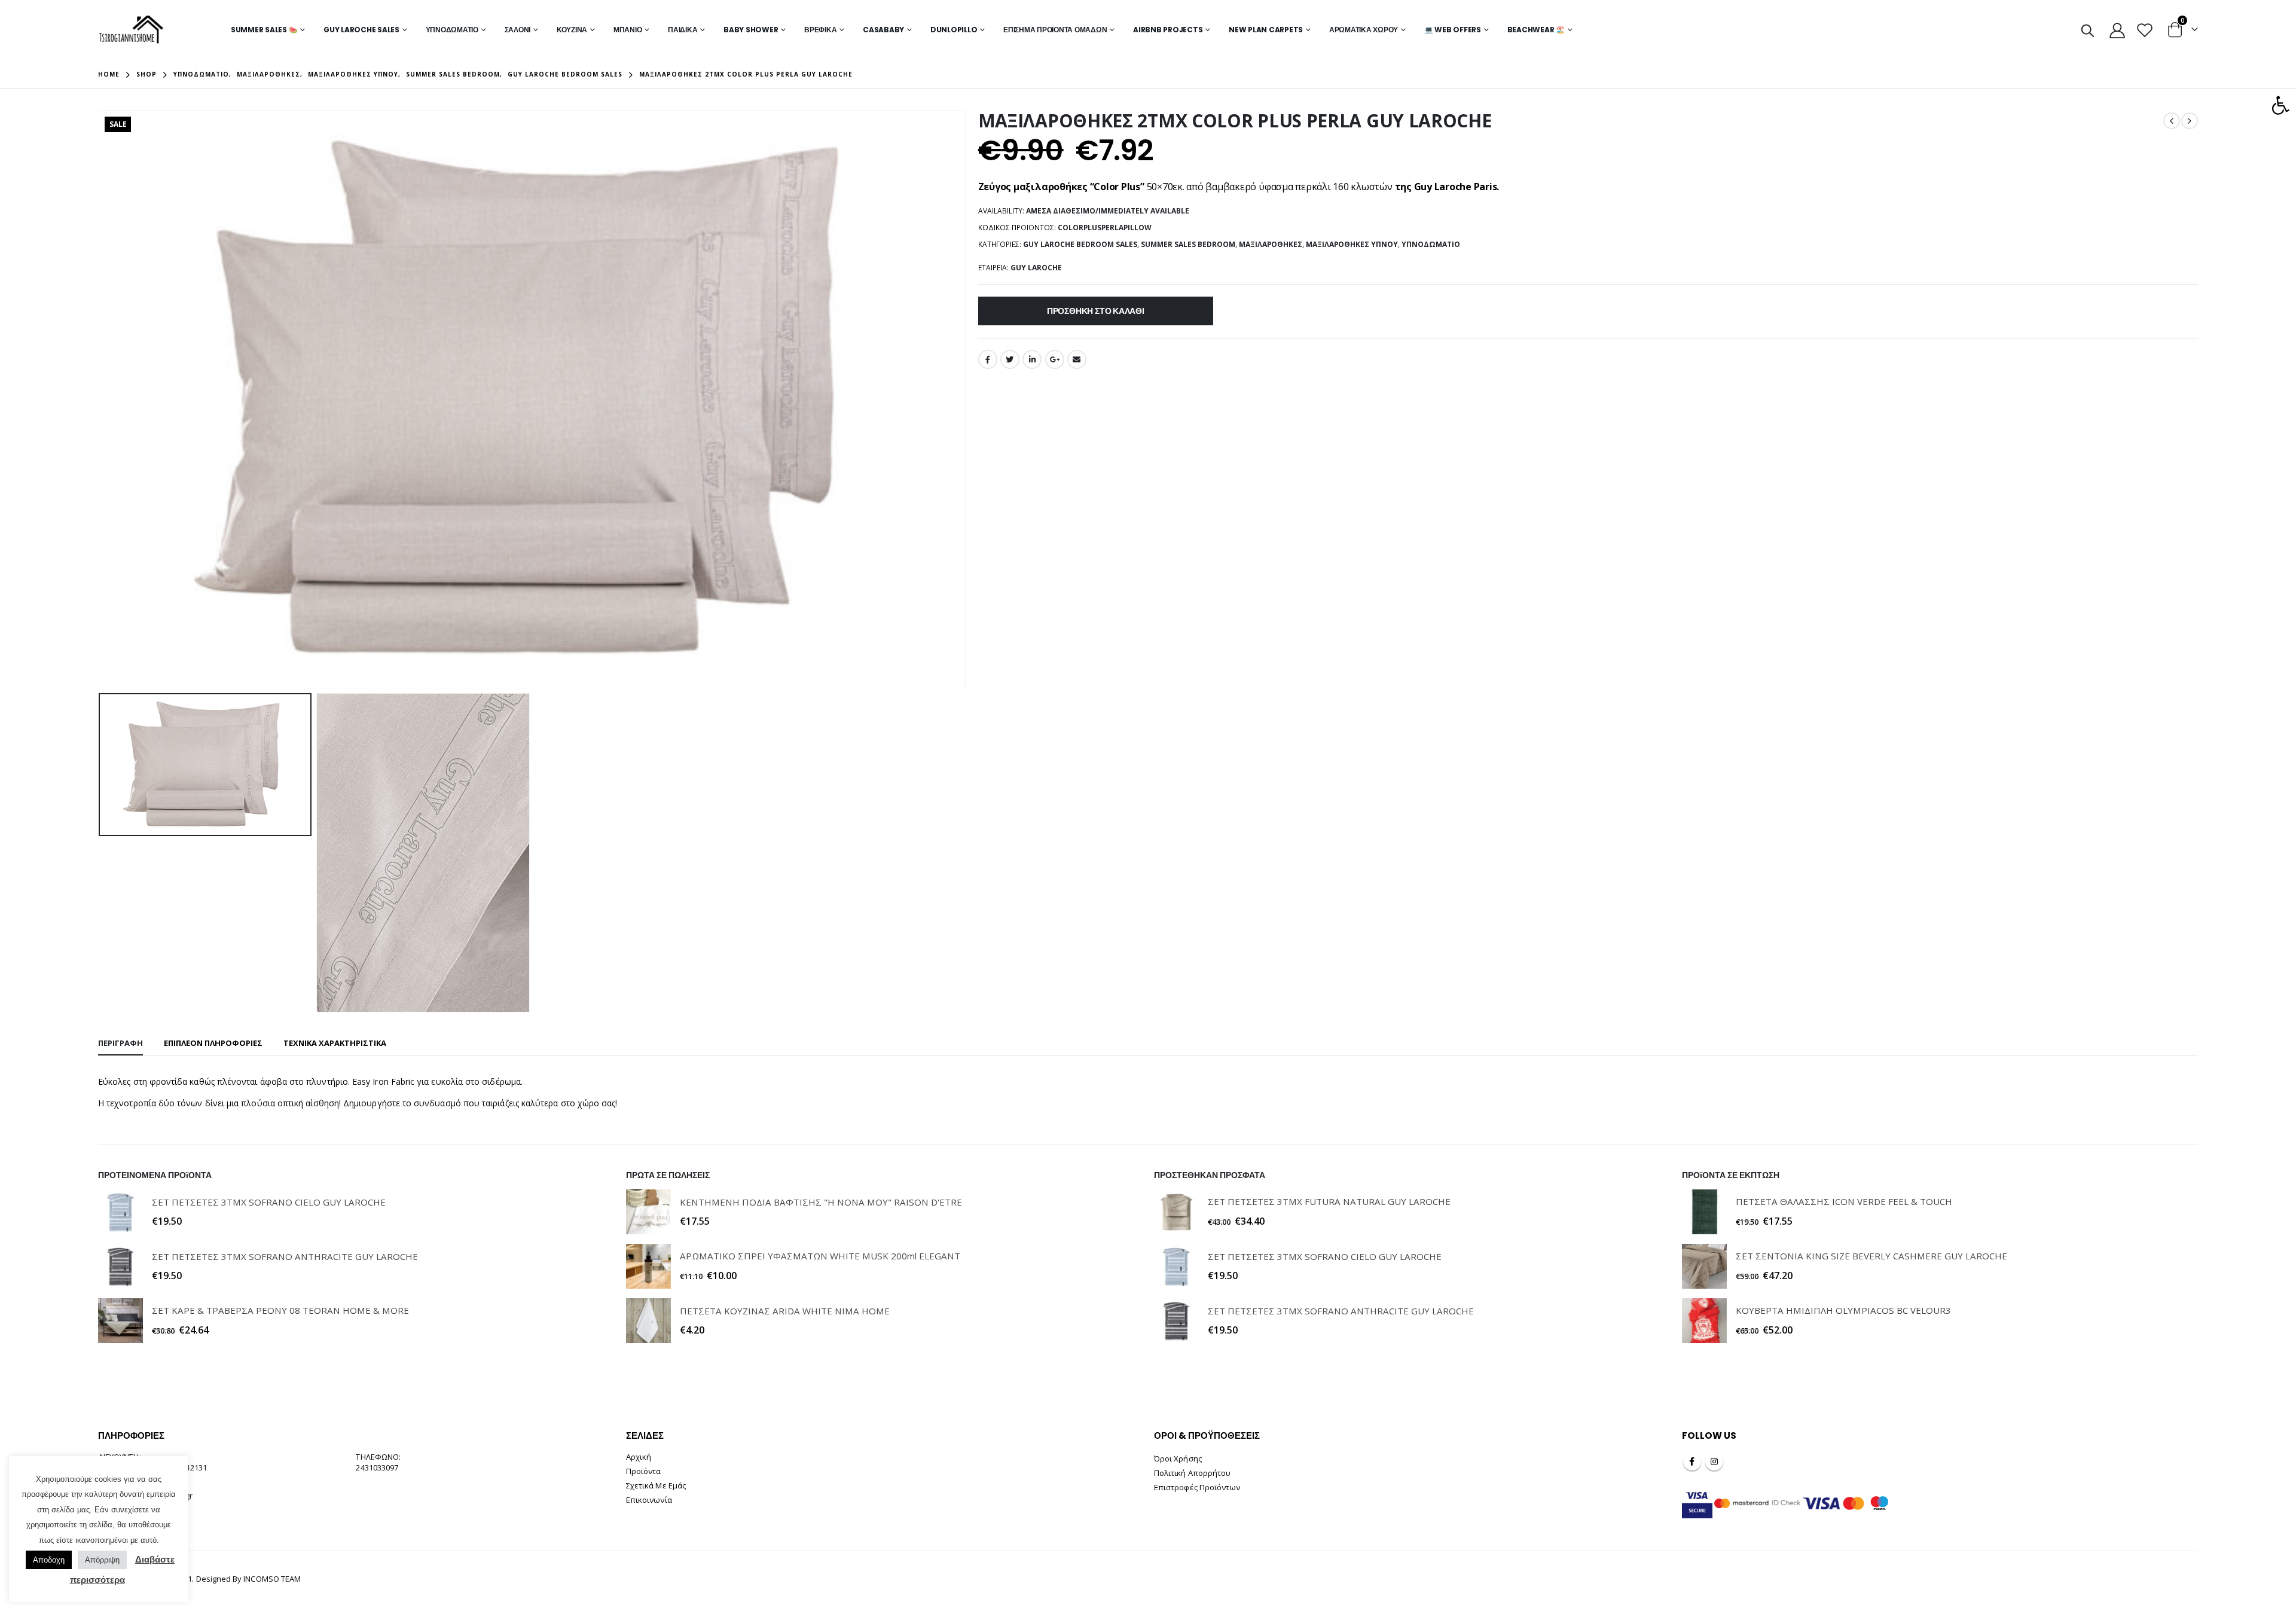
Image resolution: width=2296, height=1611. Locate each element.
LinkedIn (1032, 359)
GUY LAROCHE (1036, 268)
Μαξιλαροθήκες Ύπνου (1352, 244)
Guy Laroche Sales (361, 30)
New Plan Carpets (1266, 30)
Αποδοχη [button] (49, 1560)
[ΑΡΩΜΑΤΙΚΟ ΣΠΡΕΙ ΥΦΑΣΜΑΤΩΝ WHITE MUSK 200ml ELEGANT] (648, 1266)
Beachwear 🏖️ (1536, 30)
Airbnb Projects (1168, 30)
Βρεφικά (820, 30)
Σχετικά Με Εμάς (656, 1485)
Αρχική (639, 1457)
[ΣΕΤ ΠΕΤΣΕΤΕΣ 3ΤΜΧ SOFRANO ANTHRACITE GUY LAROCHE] (120, 1266)
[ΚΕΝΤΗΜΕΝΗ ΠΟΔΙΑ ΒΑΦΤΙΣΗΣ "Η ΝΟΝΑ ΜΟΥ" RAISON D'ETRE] (648, 1212)
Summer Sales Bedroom (1188, 244)
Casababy (883, 30)
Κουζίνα (572, 30)
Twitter (1010, 359)
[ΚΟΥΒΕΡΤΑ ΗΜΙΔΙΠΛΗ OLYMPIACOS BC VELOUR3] (1704, 1321)
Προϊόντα (644, 1471)
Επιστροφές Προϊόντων (1197, 1487)
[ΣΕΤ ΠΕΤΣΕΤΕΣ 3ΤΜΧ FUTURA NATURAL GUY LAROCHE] (1176, 1212)
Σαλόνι (518, 30)
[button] (2280, 105)
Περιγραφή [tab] (120, 1043)
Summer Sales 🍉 (264, 30)
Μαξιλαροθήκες (1271, 244)
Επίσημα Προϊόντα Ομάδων (1055, 30)
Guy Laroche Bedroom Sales (1080, 244)
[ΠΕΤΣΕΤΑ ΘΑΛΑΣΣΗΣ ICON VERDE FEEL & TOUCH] (1704, 1212)
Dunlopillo (954, 30)
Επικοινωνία (649, 1500)
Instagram (1714, 1462)
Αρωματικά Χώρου (1364, 30)
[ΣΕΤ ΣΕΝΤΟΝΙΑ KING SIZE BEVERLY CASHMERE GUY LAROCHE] (1704, 1266)
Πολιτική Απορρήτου (1192, 1473)
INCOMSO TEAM (272, 1579)
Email (1077, 359)
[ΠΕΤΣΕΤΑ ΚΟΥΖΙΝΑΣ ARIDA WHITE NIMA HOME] (648, 1321)
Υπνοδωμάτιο (452, 30)
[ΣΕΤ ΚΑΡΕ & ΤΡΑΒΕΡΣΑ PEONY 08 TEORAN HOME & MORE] (120, 1321)
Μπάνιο (628, 30)
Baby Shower (751, 30)
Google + (1055, 359)
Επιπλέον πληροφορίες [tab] (213, 1043)
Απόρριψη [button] (102, 1560)
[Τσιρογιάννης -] (131, 30)
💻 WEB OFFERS (1453, 30)
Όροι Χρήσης (1178, 1459)
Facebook (988, 359)
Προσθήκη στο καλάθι (1096, 311)
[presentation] (101, 399)
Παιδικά (683, 30)
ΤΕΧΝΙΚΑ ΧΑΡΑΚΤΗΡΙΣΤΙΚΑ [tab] (335, 1043)
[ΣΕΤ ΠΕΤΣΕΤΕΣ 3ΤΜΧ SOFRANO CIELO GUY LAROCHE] (120, 1212)
